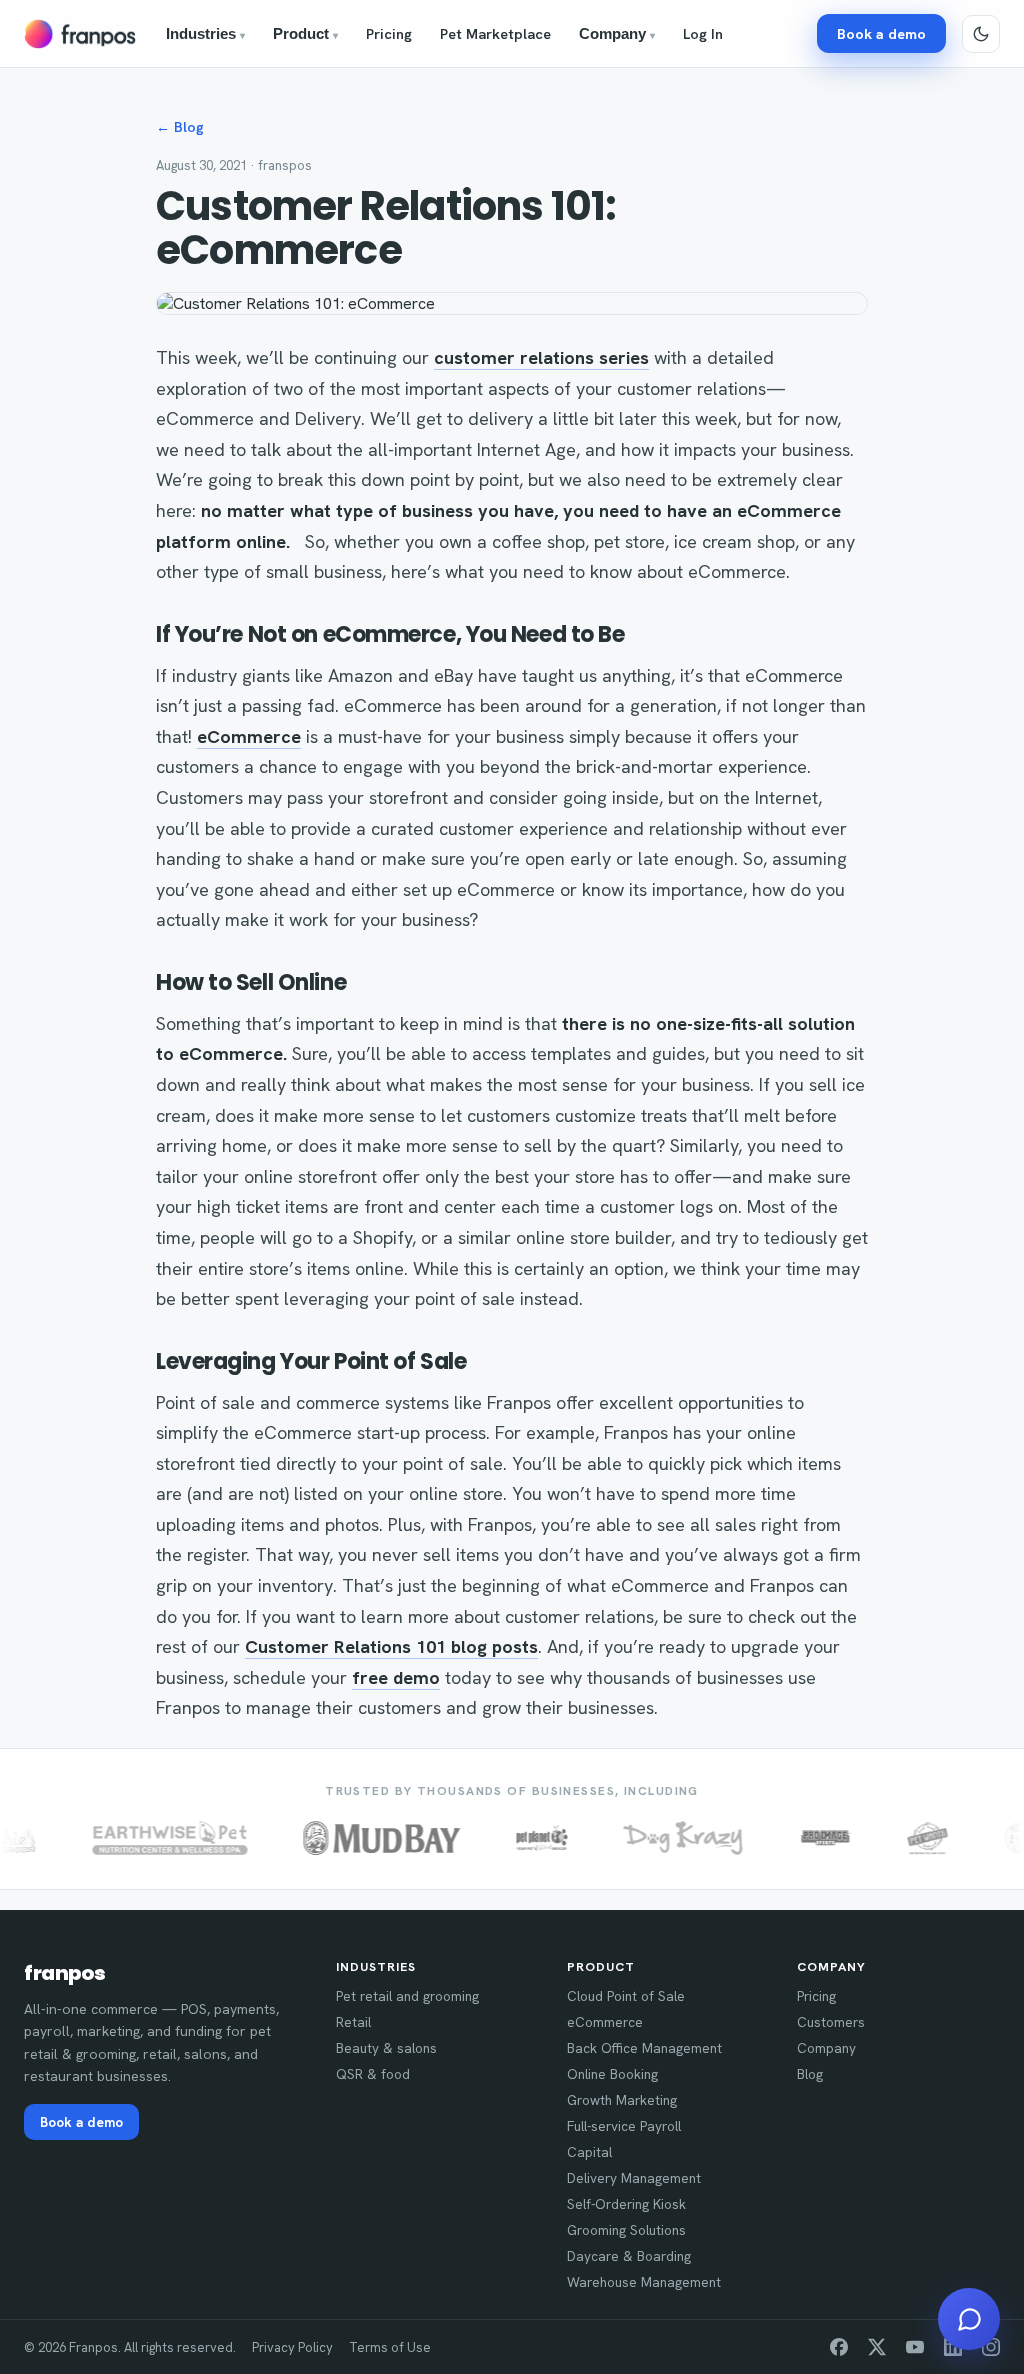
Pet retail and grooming (407, 1996)
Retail (353, 2022)
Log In (703, 33)
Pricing (389, 33)
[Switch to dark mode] (981, 34)
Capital (589, 2152)
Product (305, 34)
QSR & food (373, 2074)
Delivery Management (634, 2178)
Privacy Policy (292, 2347)
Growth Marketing (622, 2100)
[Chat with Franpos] (969, 2319)
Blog (810, 2074)
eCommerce (605, 2022)
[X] (877, 2347)
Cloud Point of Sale (626, 1996)
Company (617, 34)
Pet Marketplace (495, 33)
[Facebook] (839, 2347)
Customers (831, 2022)
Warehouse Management (644, 2282)
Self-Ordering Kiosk (626, 2204)
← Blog (180, 127)
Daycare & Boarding (629, 2256)
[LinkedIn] (953, 2347)
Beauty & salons (386, 2048)
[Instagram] (991, 2347)
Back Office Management (644, 2048)
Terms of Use (390, 2347)
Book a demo (881, 33)
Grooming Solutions (626, 2230)
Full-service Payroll (624, 2126)
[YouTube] (915, 2347)
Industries (205, 34)
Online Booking (612, 2074)
